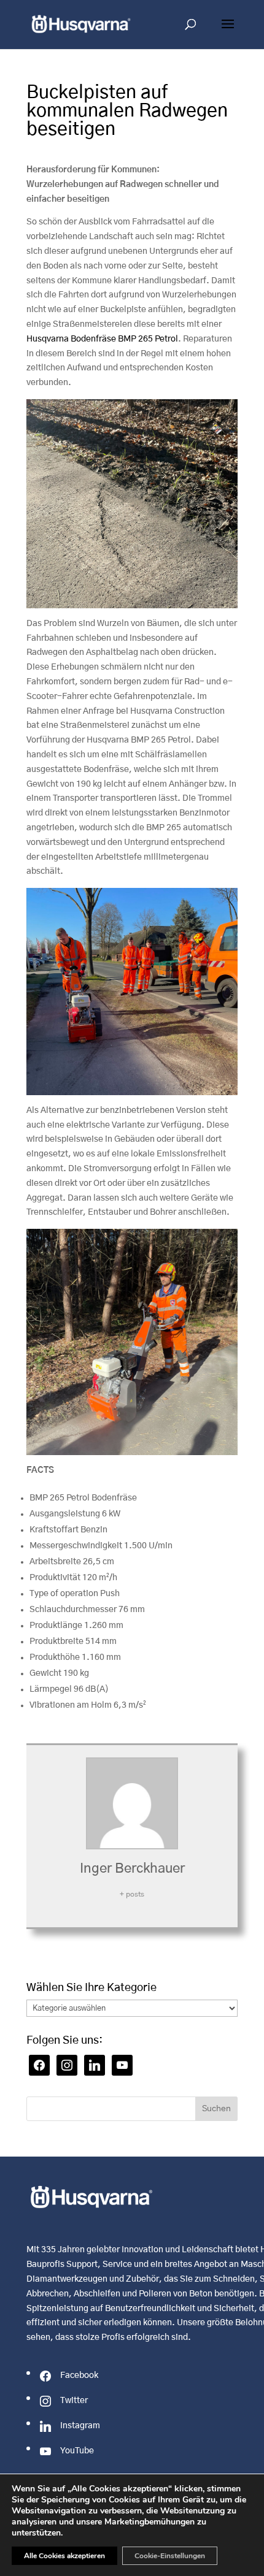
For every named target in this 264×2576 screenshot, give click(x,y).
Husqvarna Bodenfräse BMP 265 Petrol (102, 339)
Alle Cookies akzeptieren (64, 2556)
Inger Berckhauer (132, 1868)
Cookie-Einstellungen (170, 2556)
